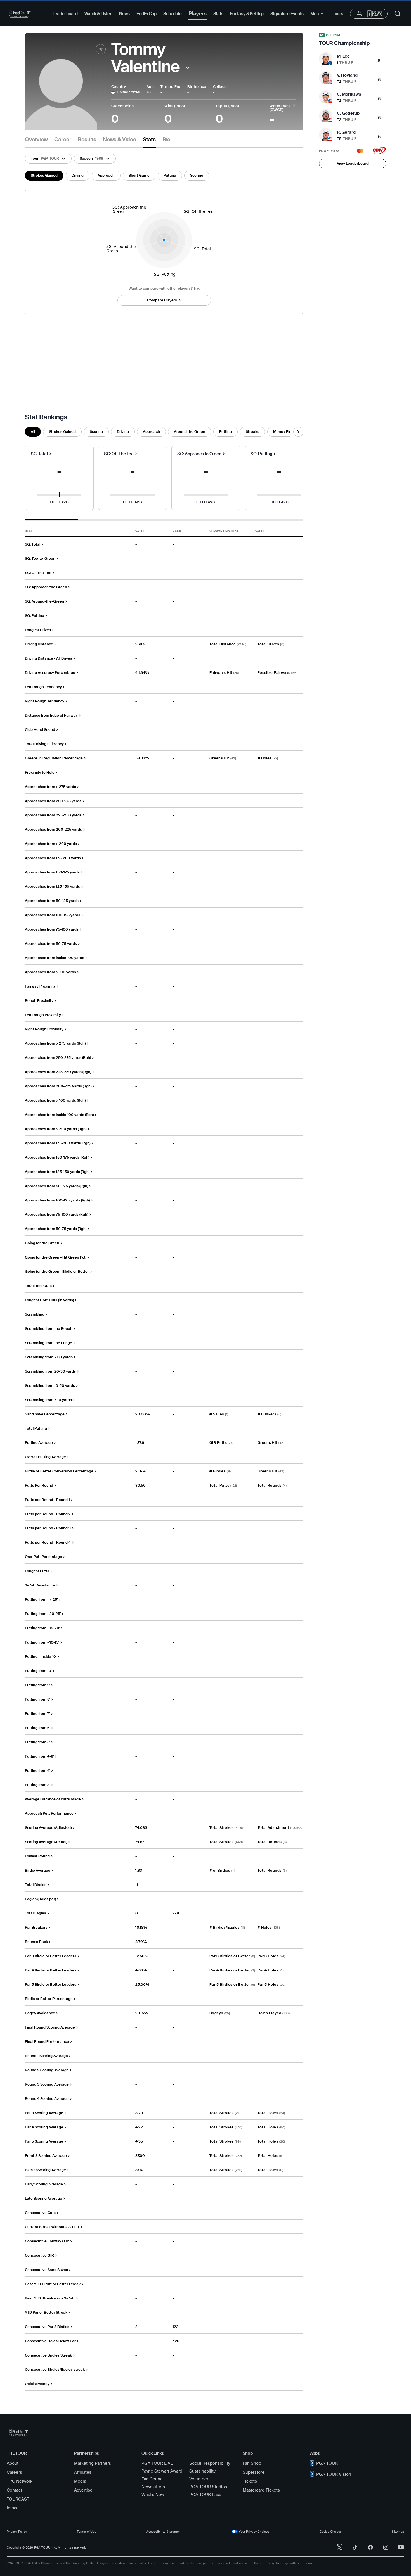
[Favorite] (101, 49)
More (318, 15)
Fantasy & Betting (247, 14)
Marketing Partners (93, 2463)
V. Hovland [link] (347, 75)
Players (198, 14)
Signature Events (287, 14)
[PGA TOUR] (20, 14)
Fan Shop (252, 2463)
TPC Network (20, 2481)
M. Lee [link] (343, 56)
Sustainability (202, 2471)
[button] (188, 68)
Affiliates (83, 2472)
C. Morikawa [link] (349, 94)
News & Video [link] (120, 140)
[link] (353, 40)
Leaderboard (65, 14)
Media (80, 2481)
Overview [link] (36, 140)
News (124, 14)
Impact (13, 2508)
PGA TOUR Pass (205, 2495)
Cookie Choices (331, 2532)
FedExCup (147, 14)
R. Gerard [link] (346, 132)
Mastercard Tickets (261, 2490)
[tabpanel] (164, 1269)
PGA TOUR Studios (208, 2487)
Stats (218, 14)
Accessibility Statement (164, 2532)
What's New (153, 2495)
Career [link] (63, 140)
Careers (14, 2472)
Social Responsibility (210, 2463)
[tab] (36, 142)
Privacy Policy (17, 2532)
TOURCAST (18, 2499)
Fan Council (153, 2479)
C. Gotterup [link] (348, 113)
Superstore (254, 2472)
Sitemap (398, 2532)
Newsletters (153, 2487)
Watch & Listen (98, 14)
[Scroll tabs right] (298, 432)
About (13, 2463)
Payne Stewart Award (162, 2471)
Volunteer (199, 2479)
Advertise (83, 2490)
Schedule (173, 14)
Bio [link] (166, 140)
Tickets (250, 2481)
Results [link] (87, 140)
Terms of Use (87, 2532)
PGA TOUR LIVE (157, 2463)
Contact (14, 2490)
